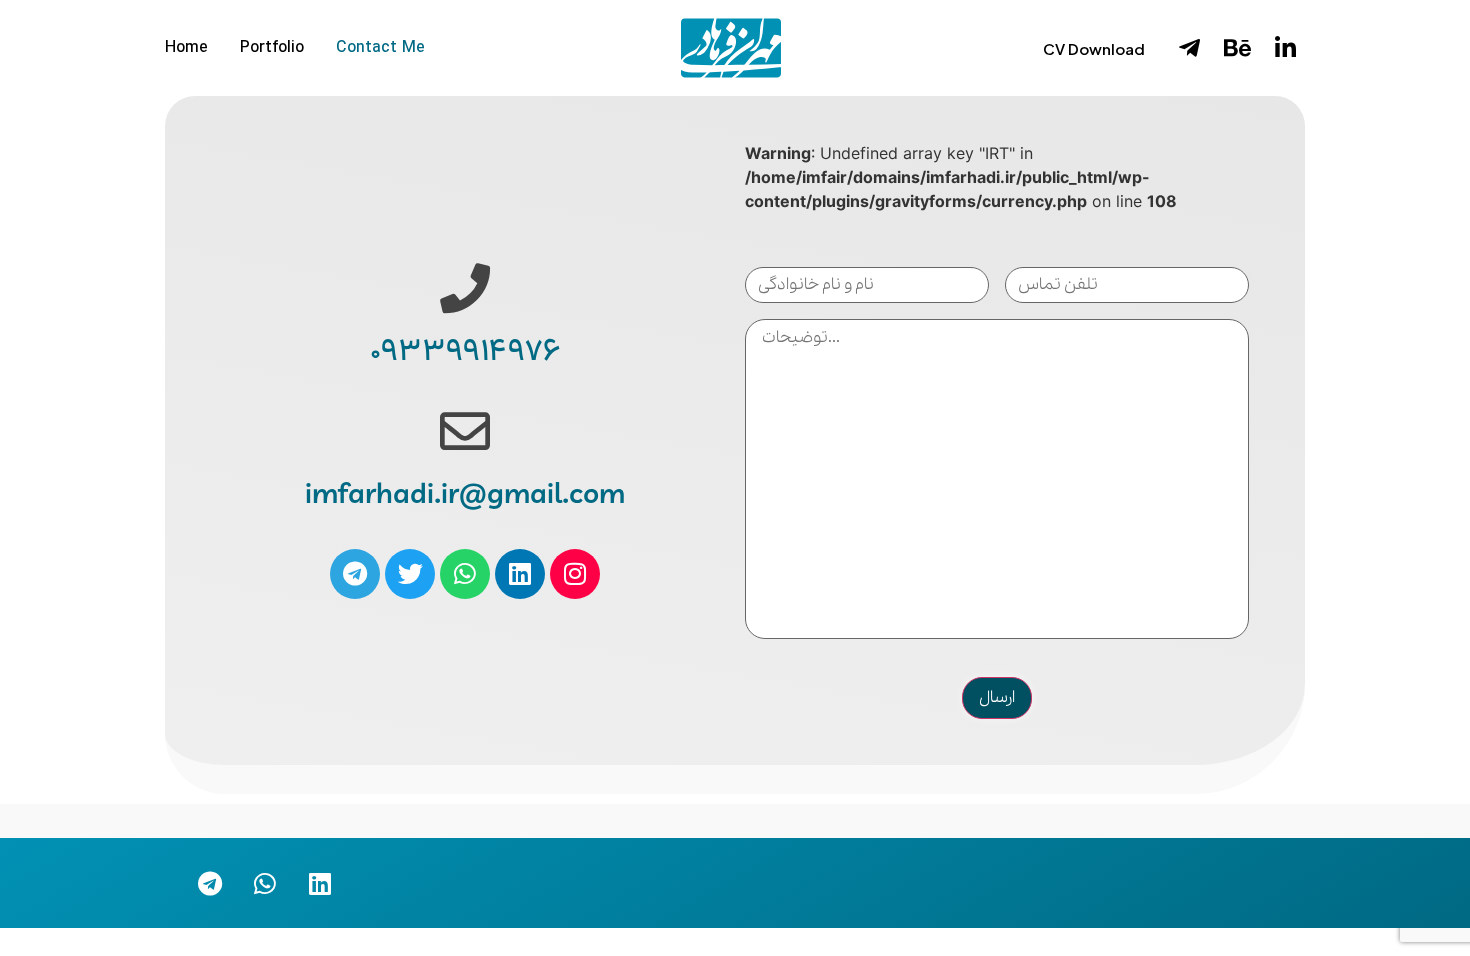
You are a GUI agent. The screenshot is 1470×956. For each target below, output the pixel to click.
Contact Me (380, 48)
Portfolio (272, 48)
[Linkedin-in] (1285, 48)
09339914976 (465, 352)
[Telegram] (355, 574)
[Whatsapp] (465, 574)
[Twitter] (410, 574)
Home (186, 48)
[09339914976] (465, 288)
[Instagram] (575, 574)
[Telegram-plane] (1189, 48)
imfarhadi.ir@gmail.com (465, 495)
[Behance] (1237, 48)
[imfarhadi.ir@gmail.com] (465, 431)
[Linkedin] (520, 574)
